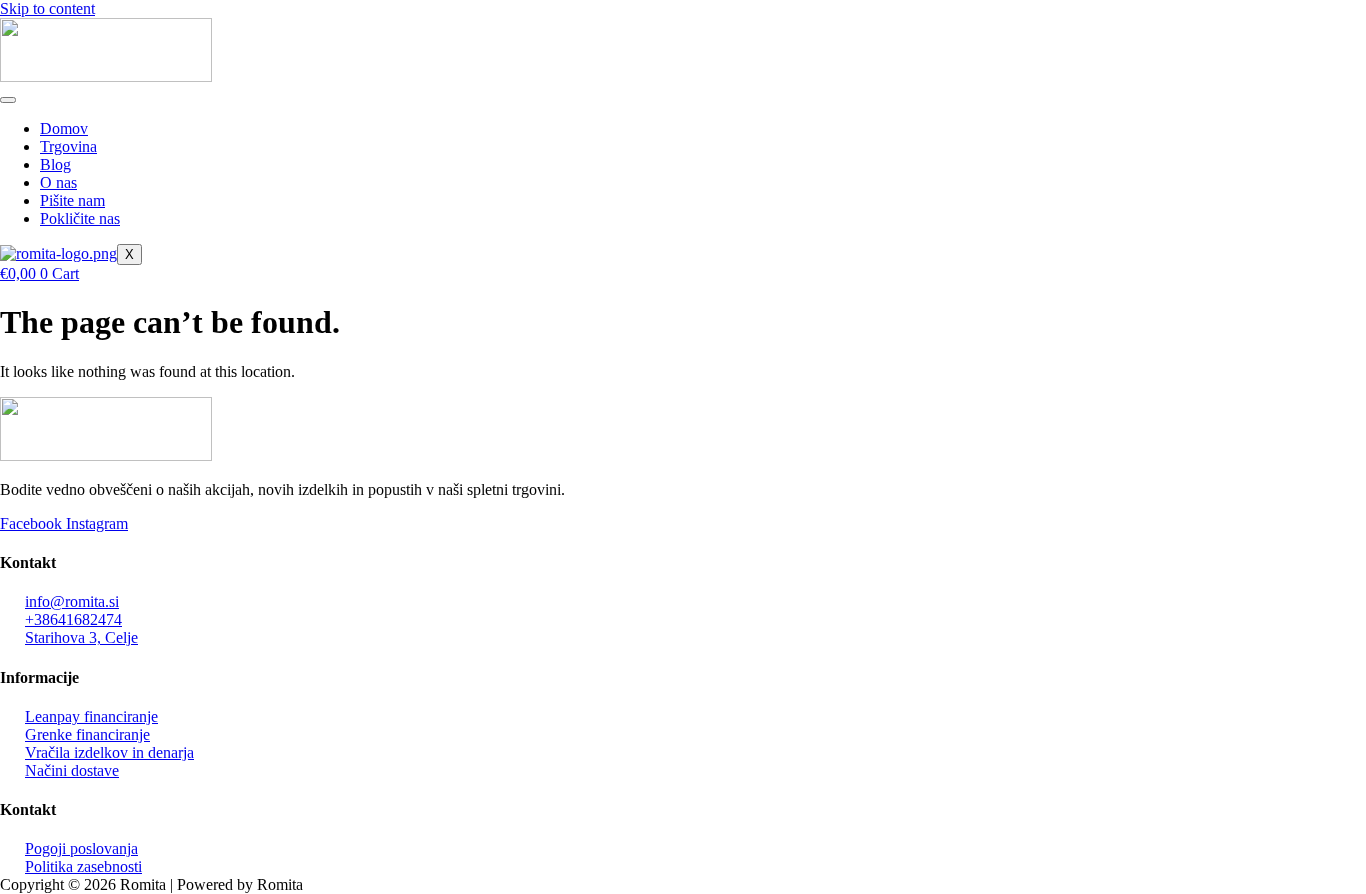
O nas (58, 182)
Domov (64, 128)
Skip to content (47, 8)
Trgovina (68, 146)
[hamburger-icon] (8, 100)
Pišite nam (72, 200)
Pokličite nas (80, 218)
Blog (55, 164)
